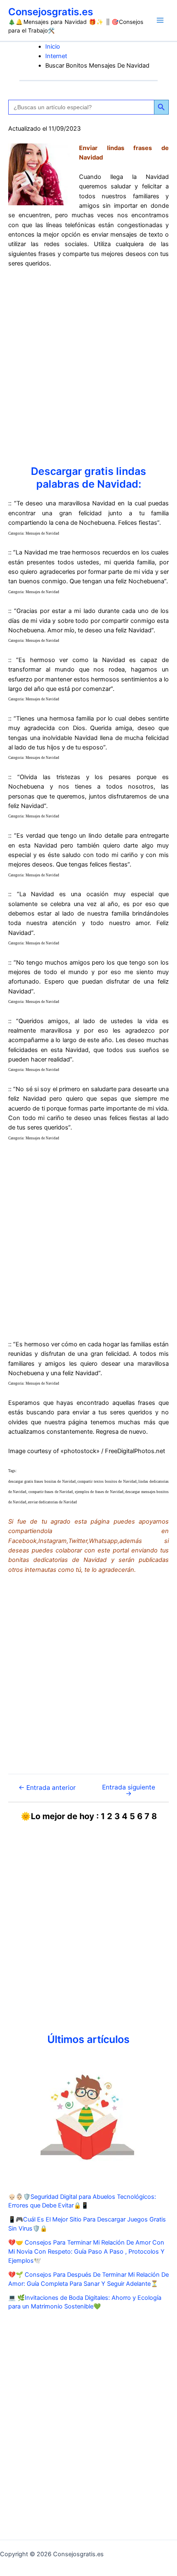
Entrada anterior (47, 1788)
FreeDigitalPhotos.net (135, 1451)
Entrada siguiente (129, 1791)
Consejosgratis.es (51, 12)
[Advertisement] (88, 367)
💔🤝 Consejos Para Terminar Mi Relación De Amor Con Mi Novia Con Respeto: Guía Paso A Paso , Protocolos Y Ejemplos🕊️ (86, 2252)
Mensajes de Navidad (42, 533)
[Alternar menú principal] (160, 20)
